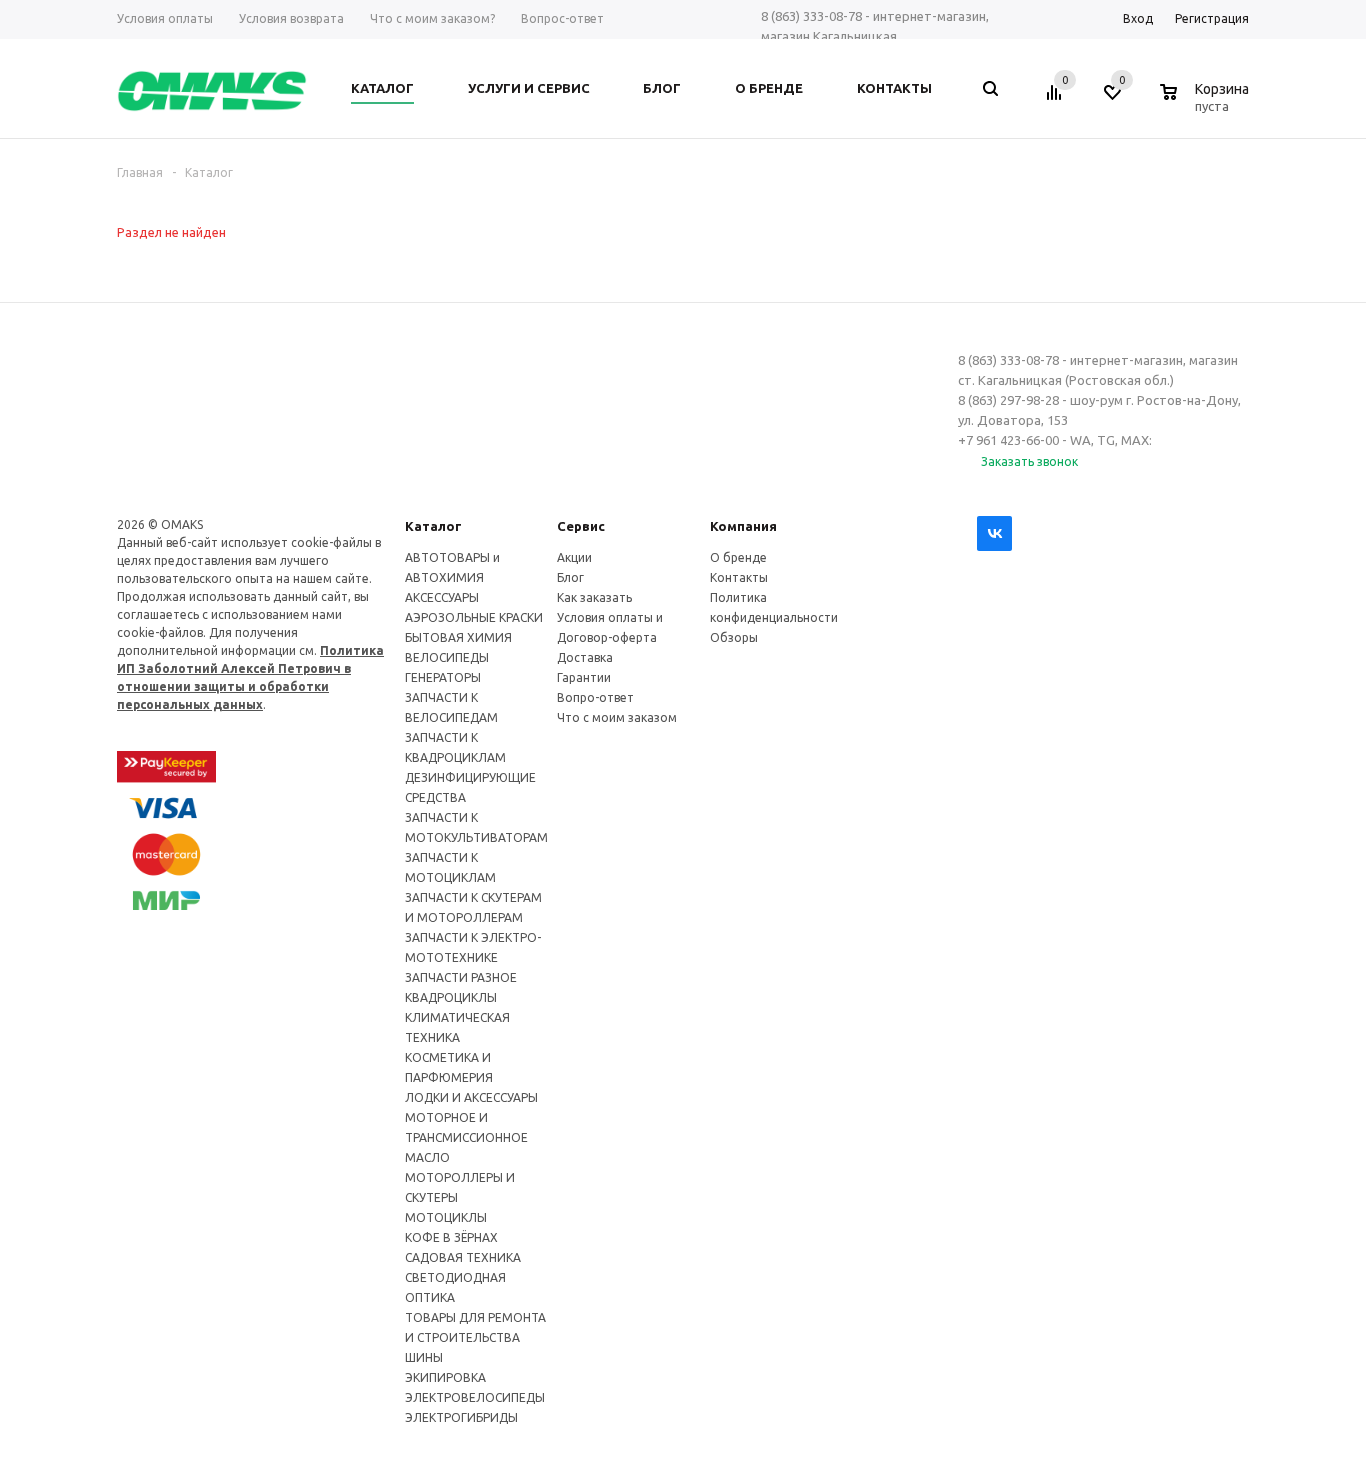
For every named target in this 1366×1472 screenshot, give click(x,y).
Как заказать (594, 597)
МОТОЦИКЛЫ (446, 1217)
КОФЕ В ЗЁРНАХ (451, 1237)
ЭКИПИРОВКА (445, 1377)
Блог (570, 577)
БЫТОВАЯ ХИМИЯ (458, 637)
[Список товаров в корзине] (1207, 103)
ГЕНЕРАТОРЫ (443, 677)
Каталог (433, 526)
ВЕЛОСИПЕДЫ (447, 657)
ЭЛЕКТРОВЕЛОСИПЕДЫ (475, 1397)
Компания (743, 526)
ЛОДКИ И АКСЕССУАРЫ (471, 1097)
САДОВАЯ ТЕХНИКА (463, 1257)
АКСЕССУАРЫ (442, 597)
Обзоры (734, 637)
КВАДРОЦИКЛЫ (451, 997)
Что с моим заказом (617, 717)
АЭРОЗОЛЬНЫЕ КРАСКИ (474, 617)
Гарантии (584, 677)
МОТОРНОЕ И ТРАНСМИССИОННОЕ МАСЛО (466, 1137)
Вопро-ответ (595, 697)
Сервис (581, 526)
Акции (574, 557)
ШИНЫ (424, 1357)
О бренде (738, 557)
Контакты (739, 577)
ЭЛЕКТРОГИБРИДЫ (461, 1417)
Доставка (585, 657)
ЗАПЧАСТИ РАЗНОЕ (461, 977)
